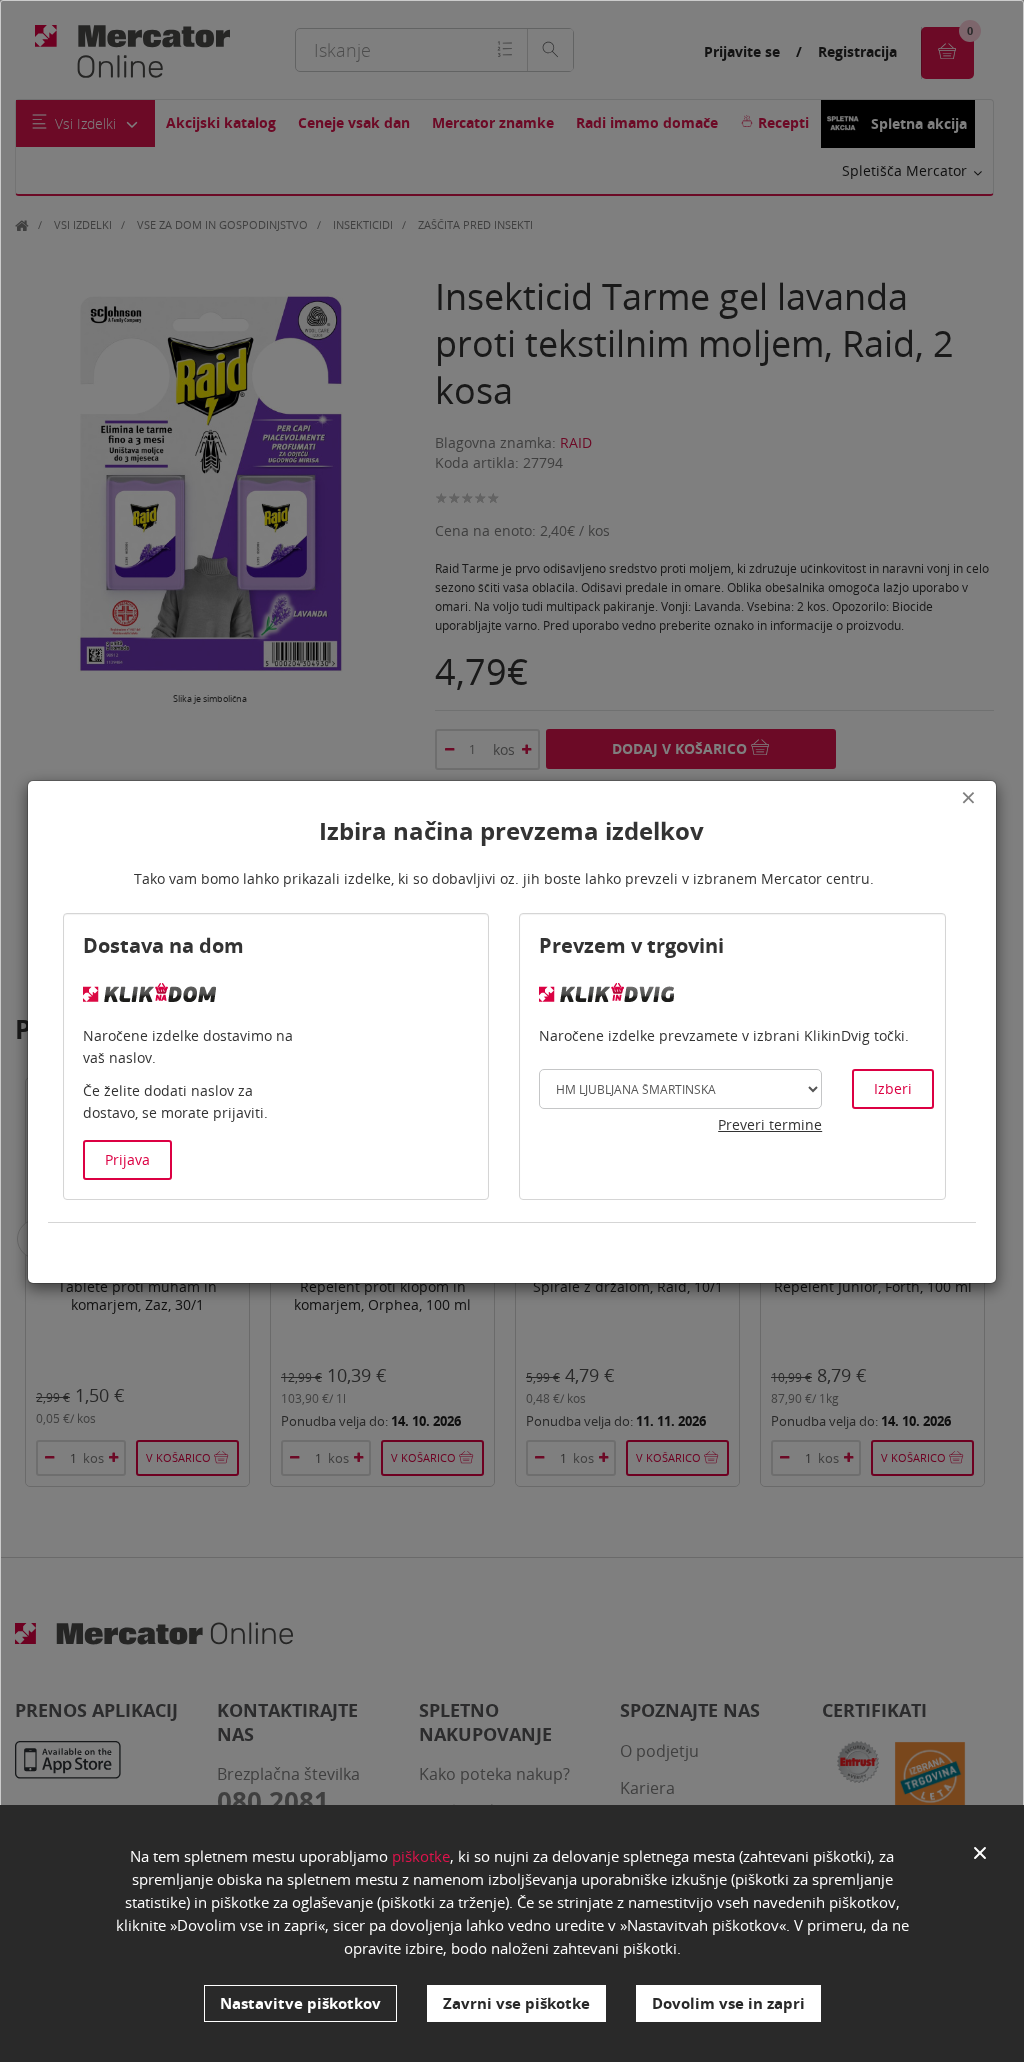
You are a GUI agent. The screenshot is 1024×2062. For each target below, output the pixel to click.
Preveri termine (770, 1124)
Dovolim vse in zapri (728, 2003)
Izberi (893, 1088)
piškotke (421, 1856)
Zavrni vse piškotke (516, 2003)
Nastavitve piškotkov (300, 2003)
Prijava (127, 1159)
